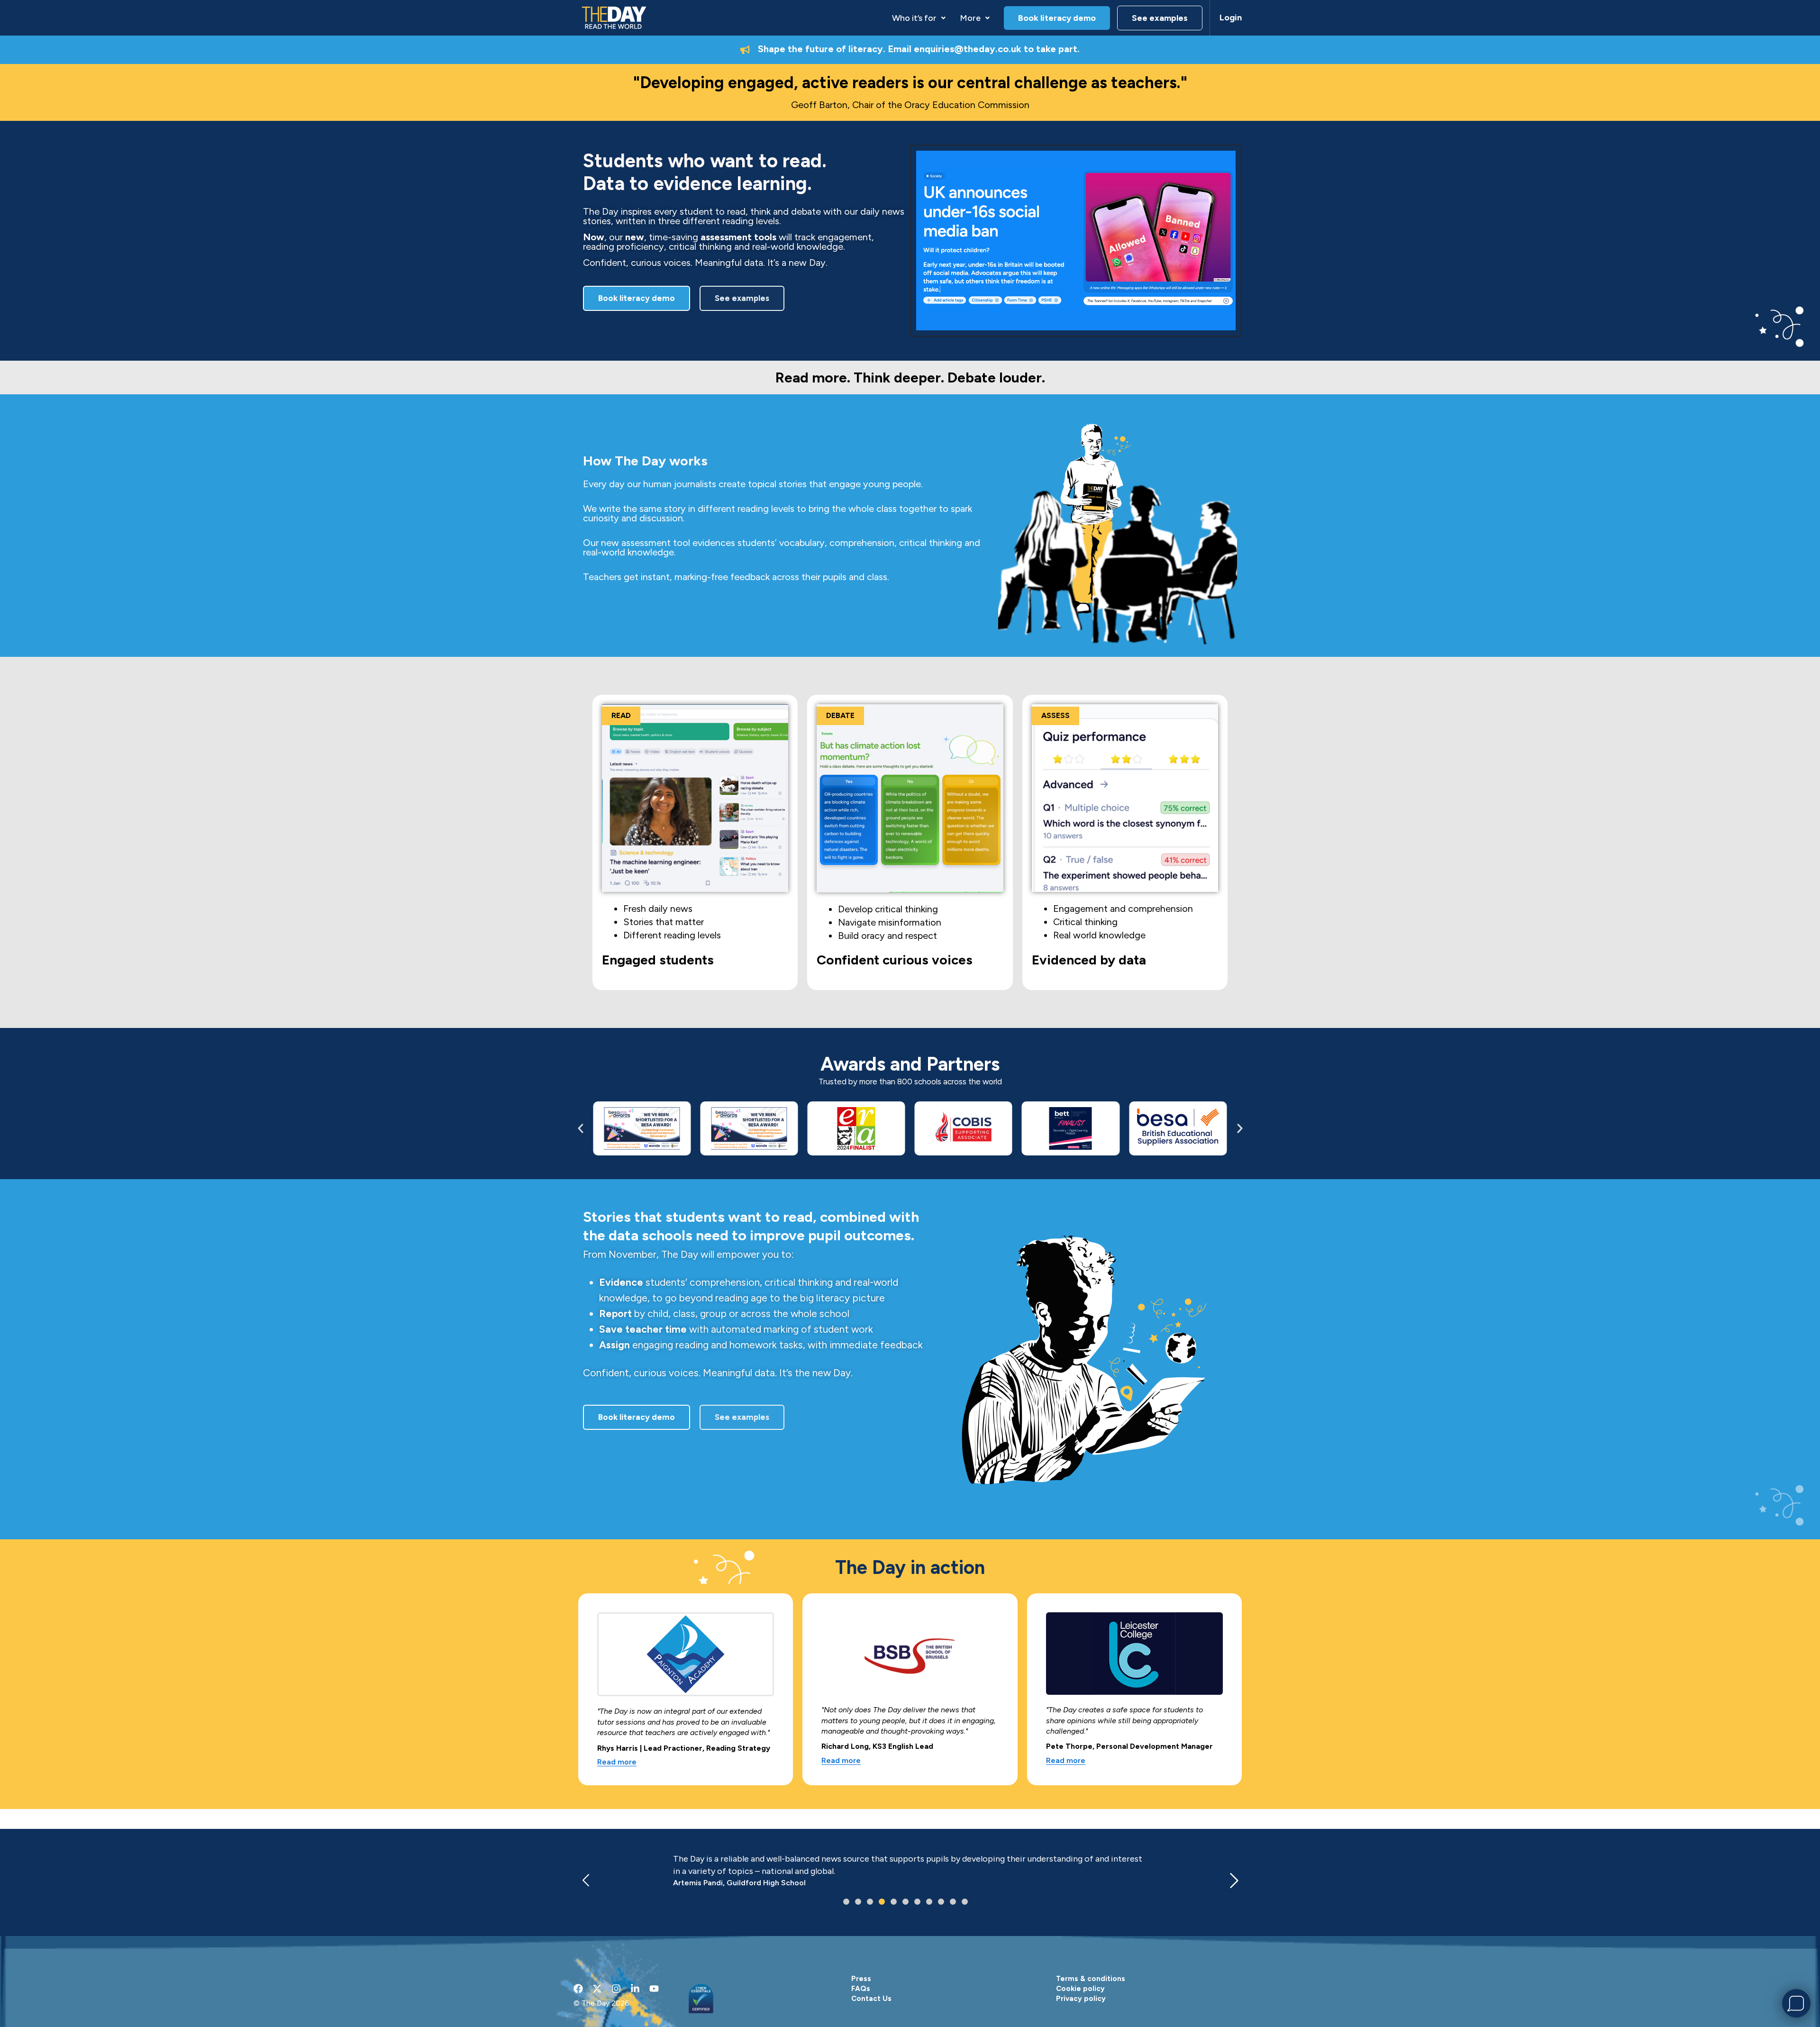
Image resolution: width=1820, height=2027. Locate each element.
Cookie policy (1080, 1989)
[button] (919, 18)
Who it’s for (914, 18)
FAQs (861, 1989)
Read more (617, 1762)
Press (861, 1979)
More (970, 18)
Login (1231, 18)
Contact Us (871, 1999)
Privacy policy (1081, 1999)
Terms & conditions (1091, 1979)
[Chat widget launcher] (1796, 2003)
